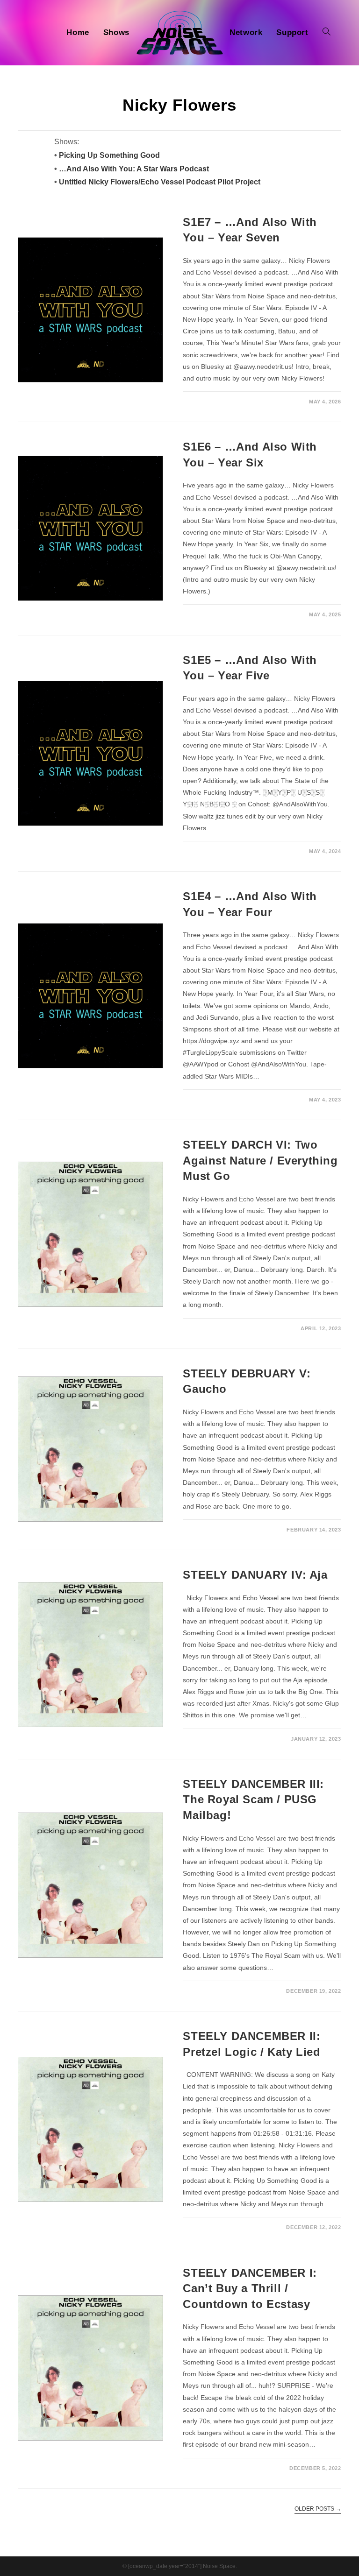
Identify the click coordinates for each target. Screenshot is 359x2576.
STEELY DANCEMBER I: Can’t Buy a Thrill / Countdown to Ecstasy (250, 2288)
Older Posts (318, 2509)
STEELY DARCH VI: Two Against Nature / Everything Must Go (260, 1160)
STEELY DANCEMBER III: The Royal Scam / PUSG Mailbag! (253, 1800)
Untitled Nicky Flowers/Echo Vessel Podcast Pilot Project (160, 182)
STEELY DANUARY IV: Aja (255, 1575)
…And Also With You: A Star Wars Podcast (134, 169)
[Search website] (327, 33)
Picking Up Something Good (109, 155)
